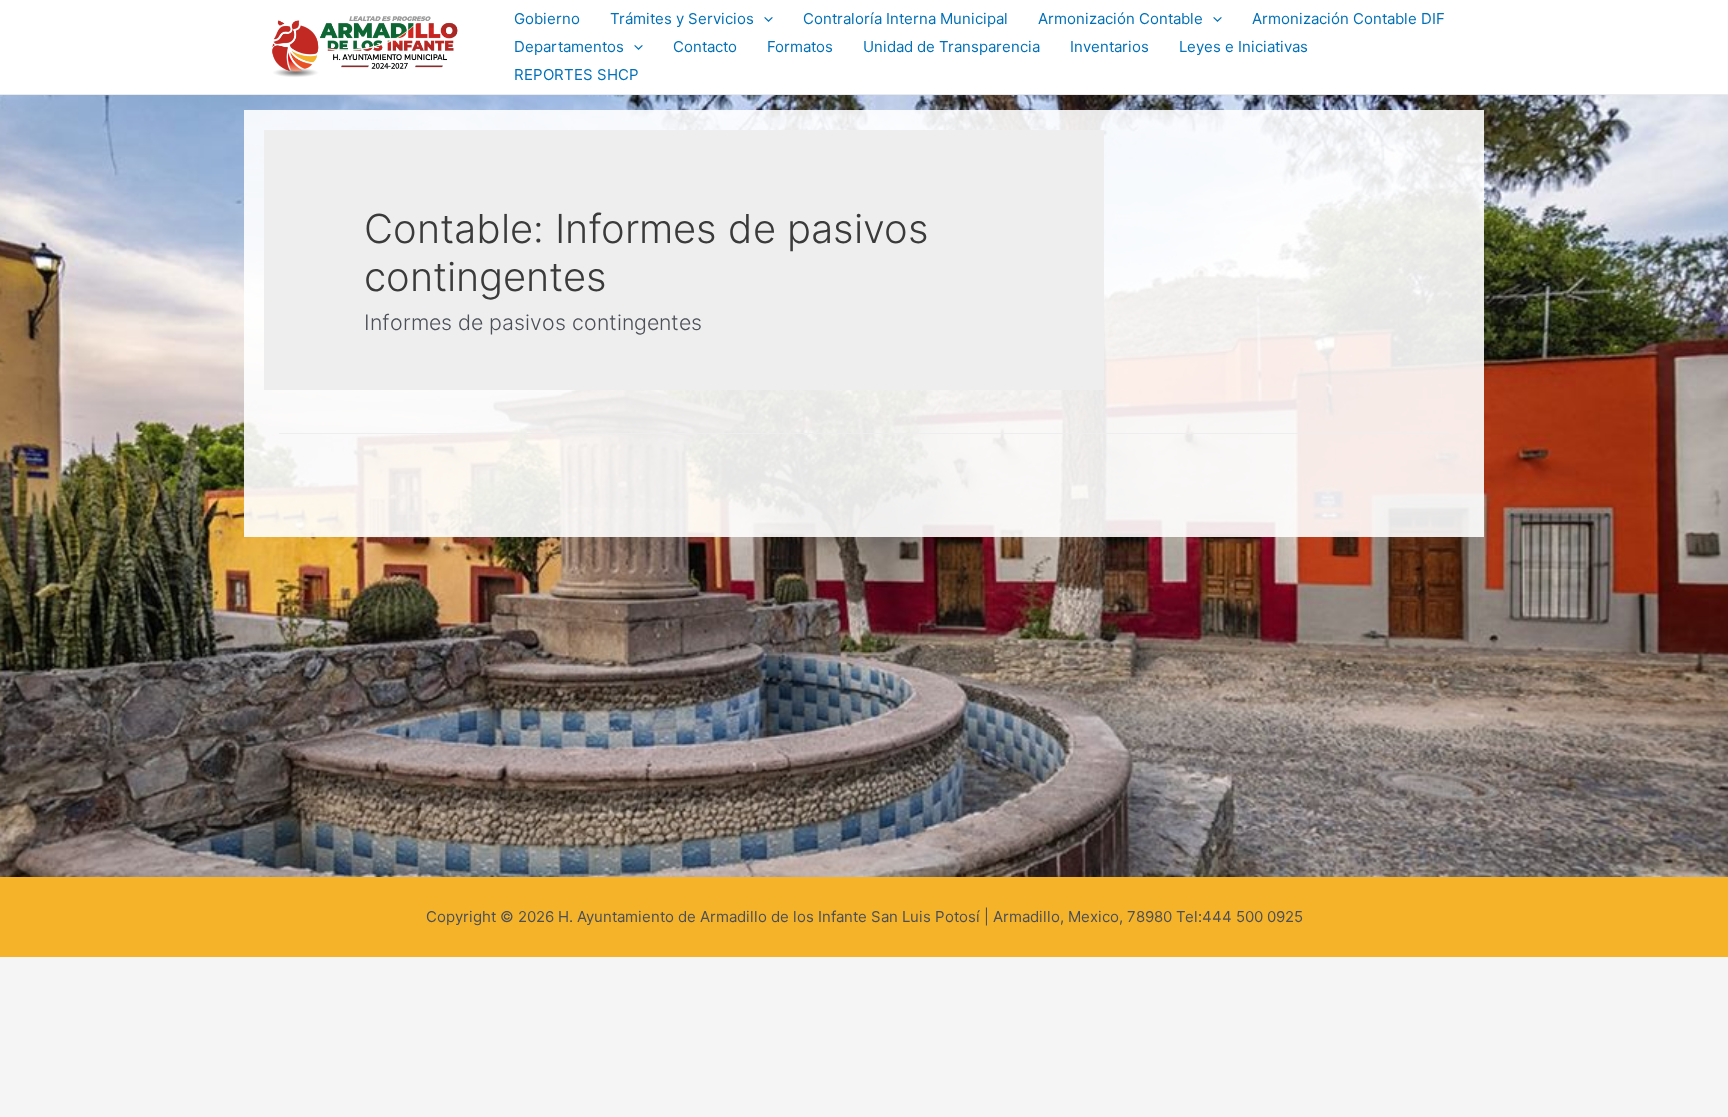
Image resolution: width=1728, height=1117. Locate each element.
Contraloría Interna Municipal (905, 18)
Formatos (800, 46)
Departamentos (569, 46)
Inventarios (1109, 46)
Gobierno (547, 18)
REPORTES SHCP (576, 74)
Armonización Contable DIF (1348, 18)
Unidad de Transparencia (951, 46)
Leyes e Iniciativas (1243, 46)
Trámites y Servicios (682, 18)
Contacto (705, 46)
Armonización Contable (1120, 18)
